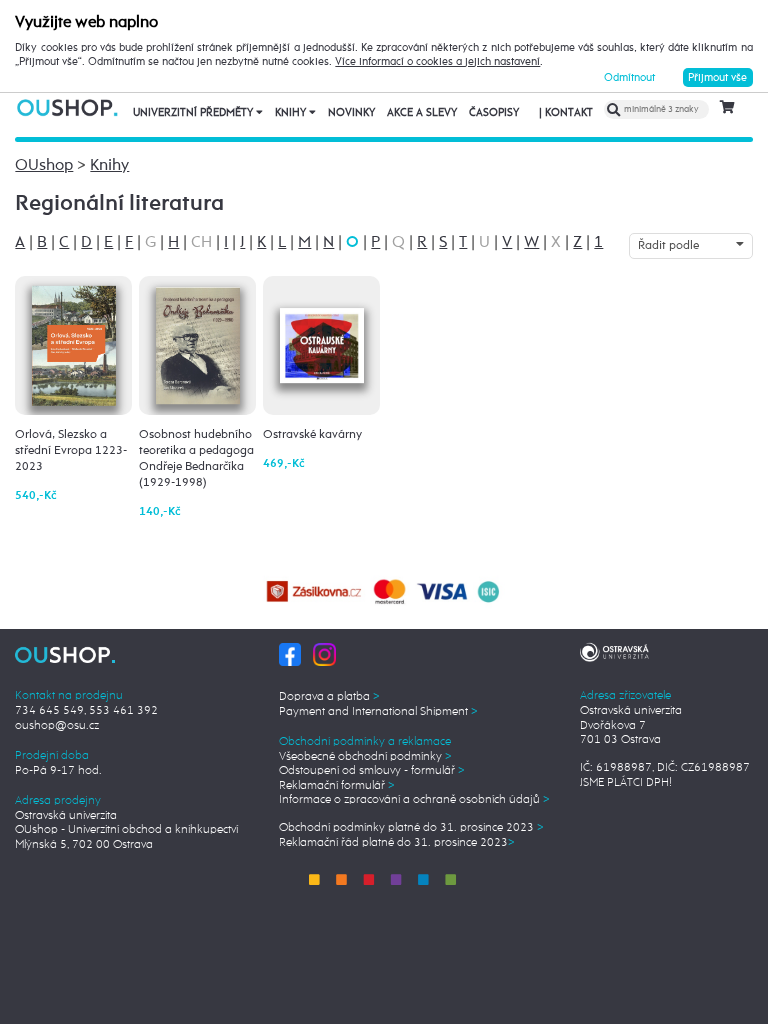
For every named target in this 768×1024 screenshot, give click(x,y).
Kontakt (566, 113)
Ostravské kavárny (312, 434)
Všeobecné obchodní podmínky (365, 757)
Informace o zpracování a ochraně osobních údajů (414, 800)
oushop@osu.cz (57, 726)
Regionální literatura (119, 204)
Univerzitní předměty (194, 113)
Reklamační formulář (337, 786)
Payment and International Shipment (378, 712)
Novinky (351, 113)
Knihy (292, 113)
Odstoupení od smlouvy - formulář (372, 771)
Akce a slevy (422, 113)
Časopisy (494, 113)
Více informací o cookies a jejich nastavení (437, 62)
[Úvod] (68, 107)
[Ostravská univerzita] (614, 651)
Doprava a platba (329, 696)
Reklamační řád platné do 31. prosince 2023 (397, 843)
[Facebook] (290, 654)
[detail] (74, 345)
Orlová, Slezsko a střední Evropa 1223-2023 (71, 450)
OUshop (44, 165)
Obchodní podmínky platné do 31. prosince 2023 (411, 828)
